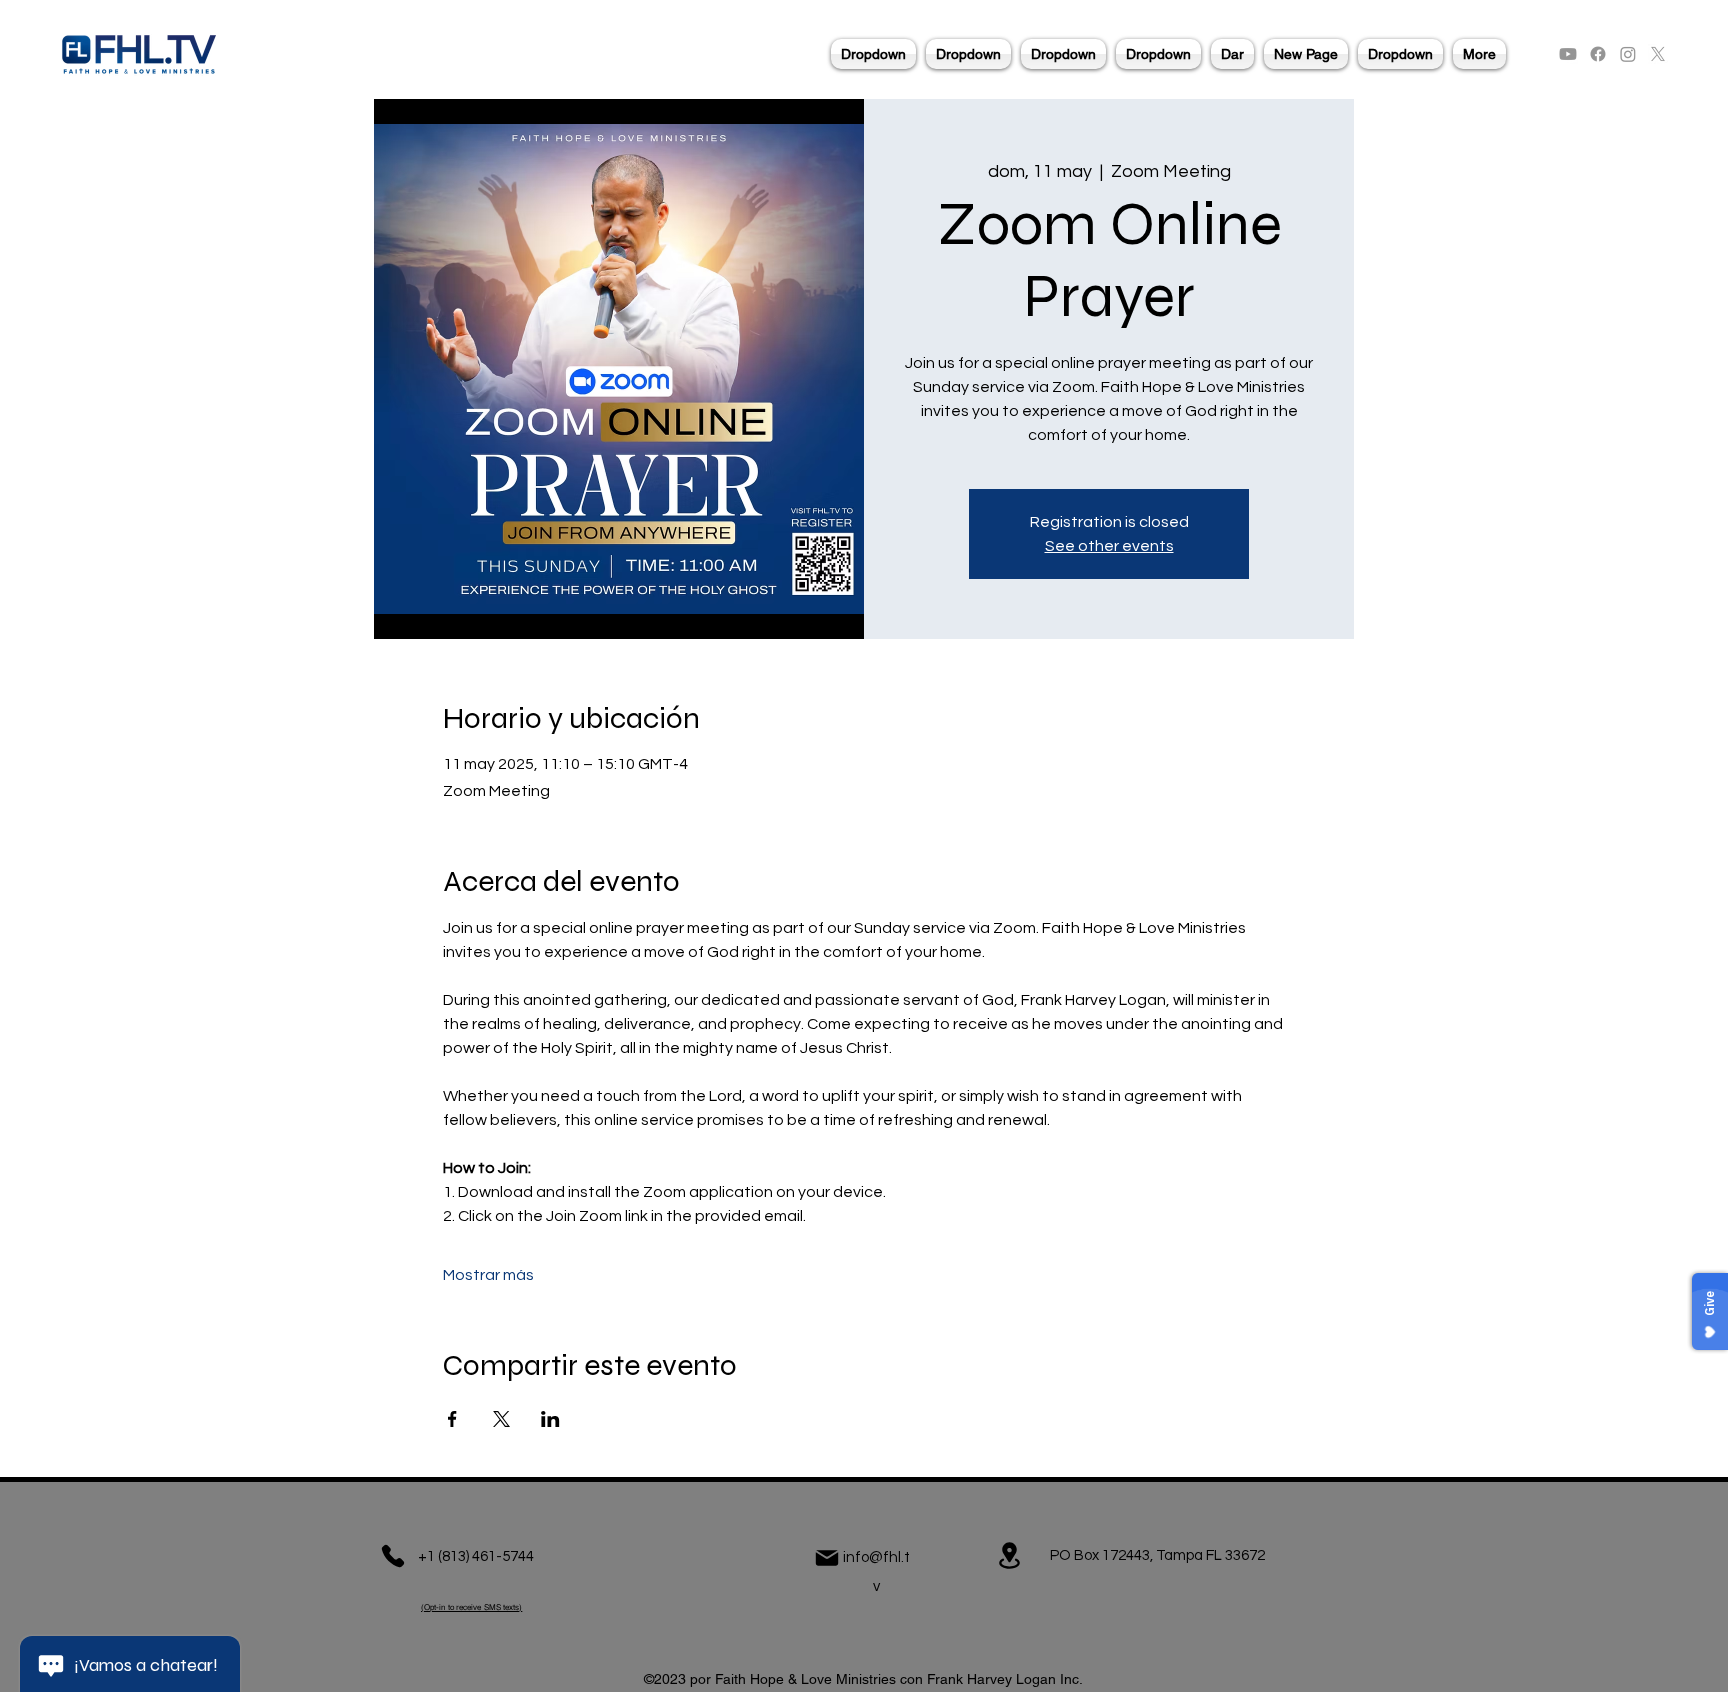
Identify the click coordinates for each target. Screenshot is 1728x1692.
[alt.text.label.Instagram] (1628, 54)
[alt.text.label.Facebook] (1598, 54)
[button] (873, 54)
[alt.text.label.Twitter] (1658, 54)
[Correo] (827, 1558)
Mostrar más (488, 1275)
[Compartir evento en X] (501, 1419)
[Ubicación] (1009, 1555)
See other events (1109, 546)
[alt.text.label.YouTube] (1568, 54)
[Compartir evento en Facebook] (452, 1419)
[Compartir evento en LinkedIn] (550, 1419)
